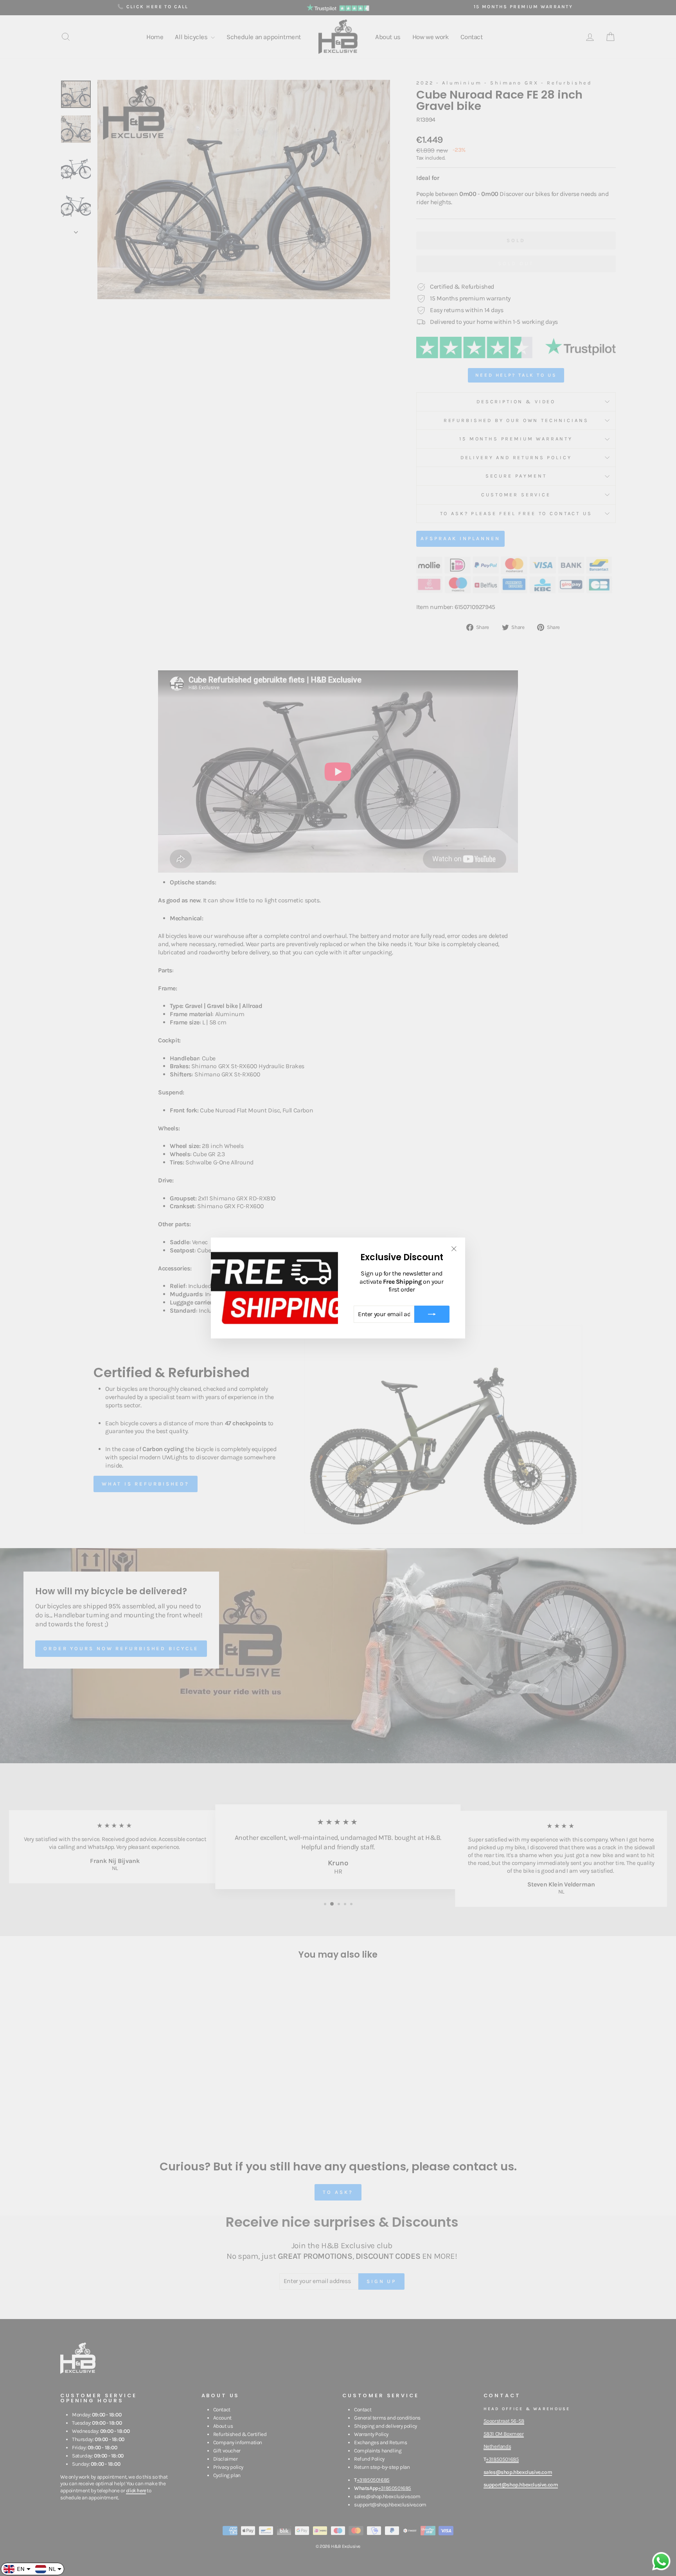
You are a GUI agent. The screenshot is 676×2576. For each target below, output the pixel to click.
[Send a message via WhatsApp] (661, 2561)
